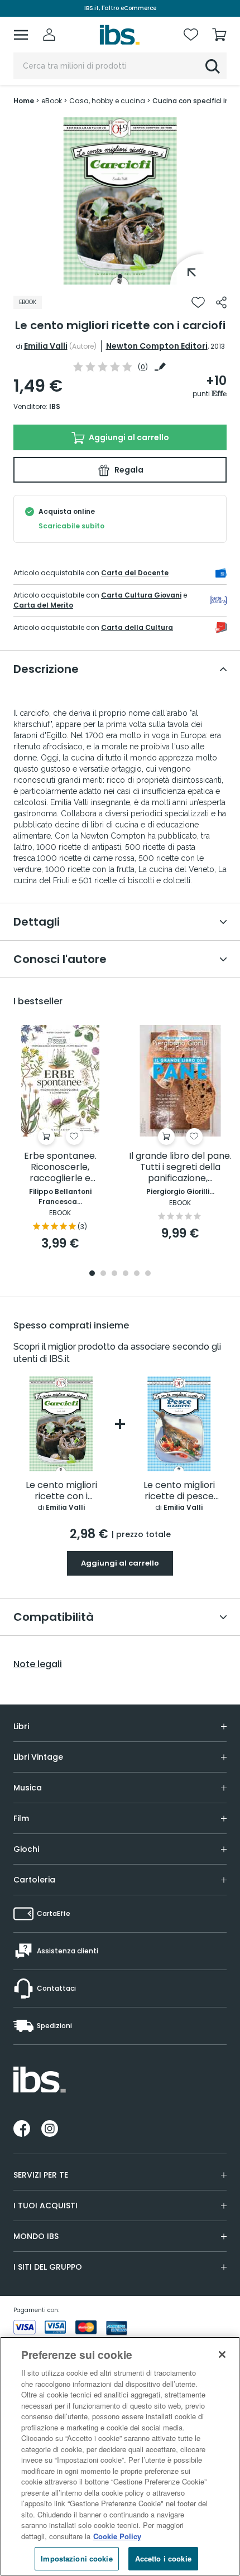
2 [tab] (103, 1274)
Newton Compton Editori (157, 346)
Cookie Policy (117, 2536)
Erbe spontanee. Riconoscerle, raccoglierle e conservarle (60, 1167)
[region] (120, 2456)
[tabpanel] (120, 201)
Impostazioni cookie (76, 2558)
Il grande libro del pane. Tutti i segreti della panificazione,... (180, 1167)
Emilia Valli (46, 346)
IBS (55, 406)
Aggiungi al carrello (128, 437)
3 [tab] (114, 1274)
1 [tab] (120, 276)
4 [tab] (126, 1274)
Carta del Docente (135, 573)
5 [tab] (137, 1274)
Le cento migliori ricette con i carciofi (61, 1491)
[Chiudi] (222, 2354)
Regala (128, 470)
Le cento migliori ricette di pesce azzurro (179, 1491)
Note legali (38, 1664)
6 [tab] (148, 1274)
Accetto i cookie (163, 2558)
